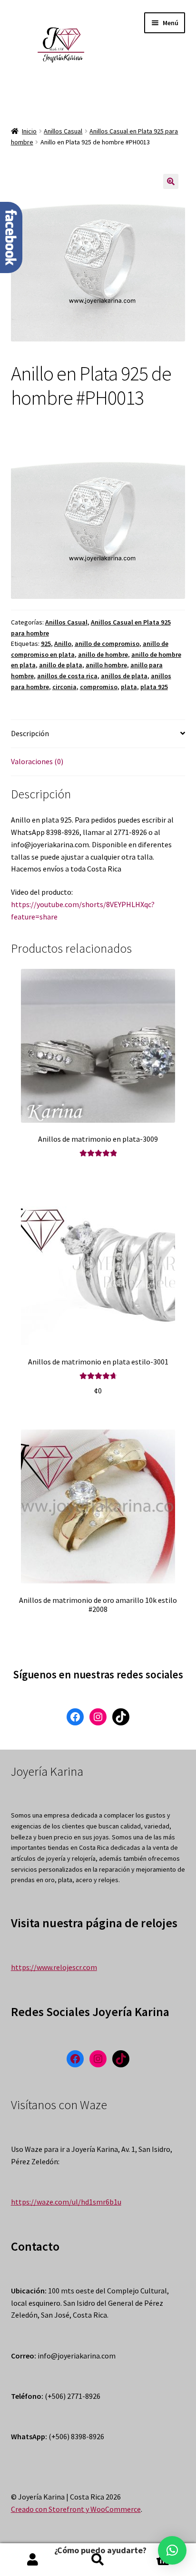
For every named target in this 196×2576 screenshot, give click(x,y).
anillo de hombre (103, 654)
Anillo (63, 644)
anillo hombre (106, 665)
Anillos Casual (63, 131)
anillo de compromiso (107, 644)
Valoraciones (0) (37, 761)
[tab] (98, 734)
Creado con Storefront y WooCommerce (76, 2509)
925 (46, 644)
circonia (64, 687)
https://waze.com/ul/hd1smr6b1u (66, 2202)
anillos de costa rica (67, 676)
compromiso (99, 687)
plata (129, 687)
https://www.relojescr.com (54, 1967)
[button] (172, 2550)
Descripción (30, 733)
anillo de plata (61, 665)
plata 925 (154, 687)
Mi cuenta (33, 2560)
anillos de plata (124, 676)
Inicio (29, 131)
